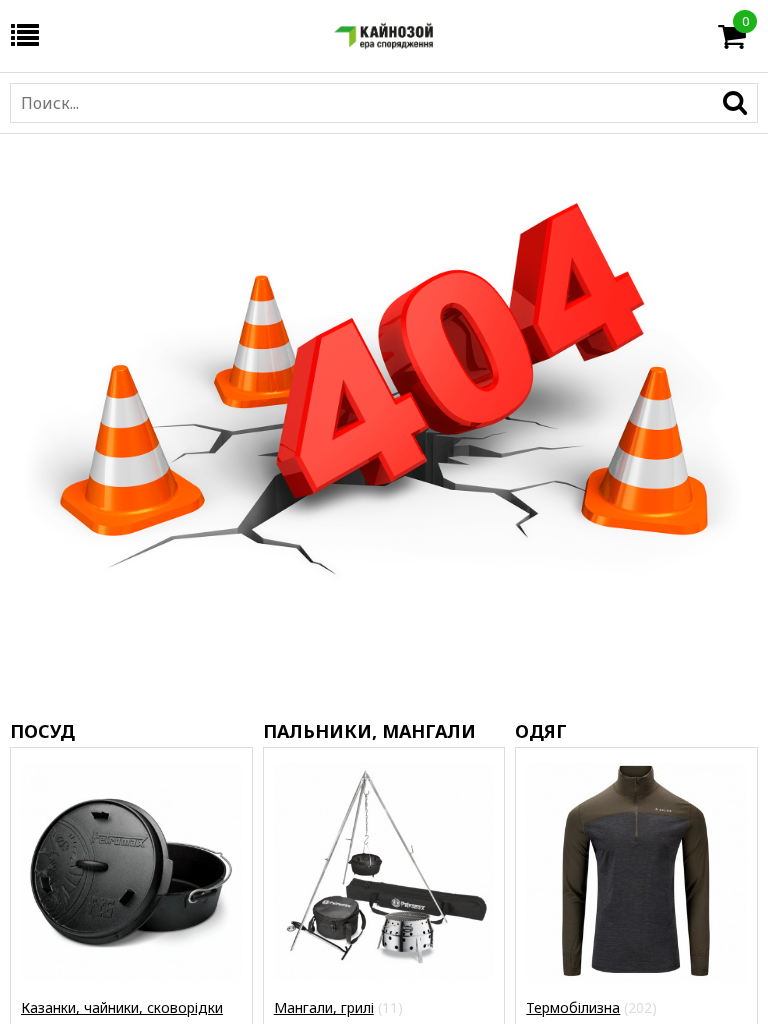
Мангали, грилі (324, 1007)
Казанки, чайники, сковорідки (122, 1007)
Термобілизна (573, 1007)
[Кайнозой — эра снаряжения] (384, 36)
